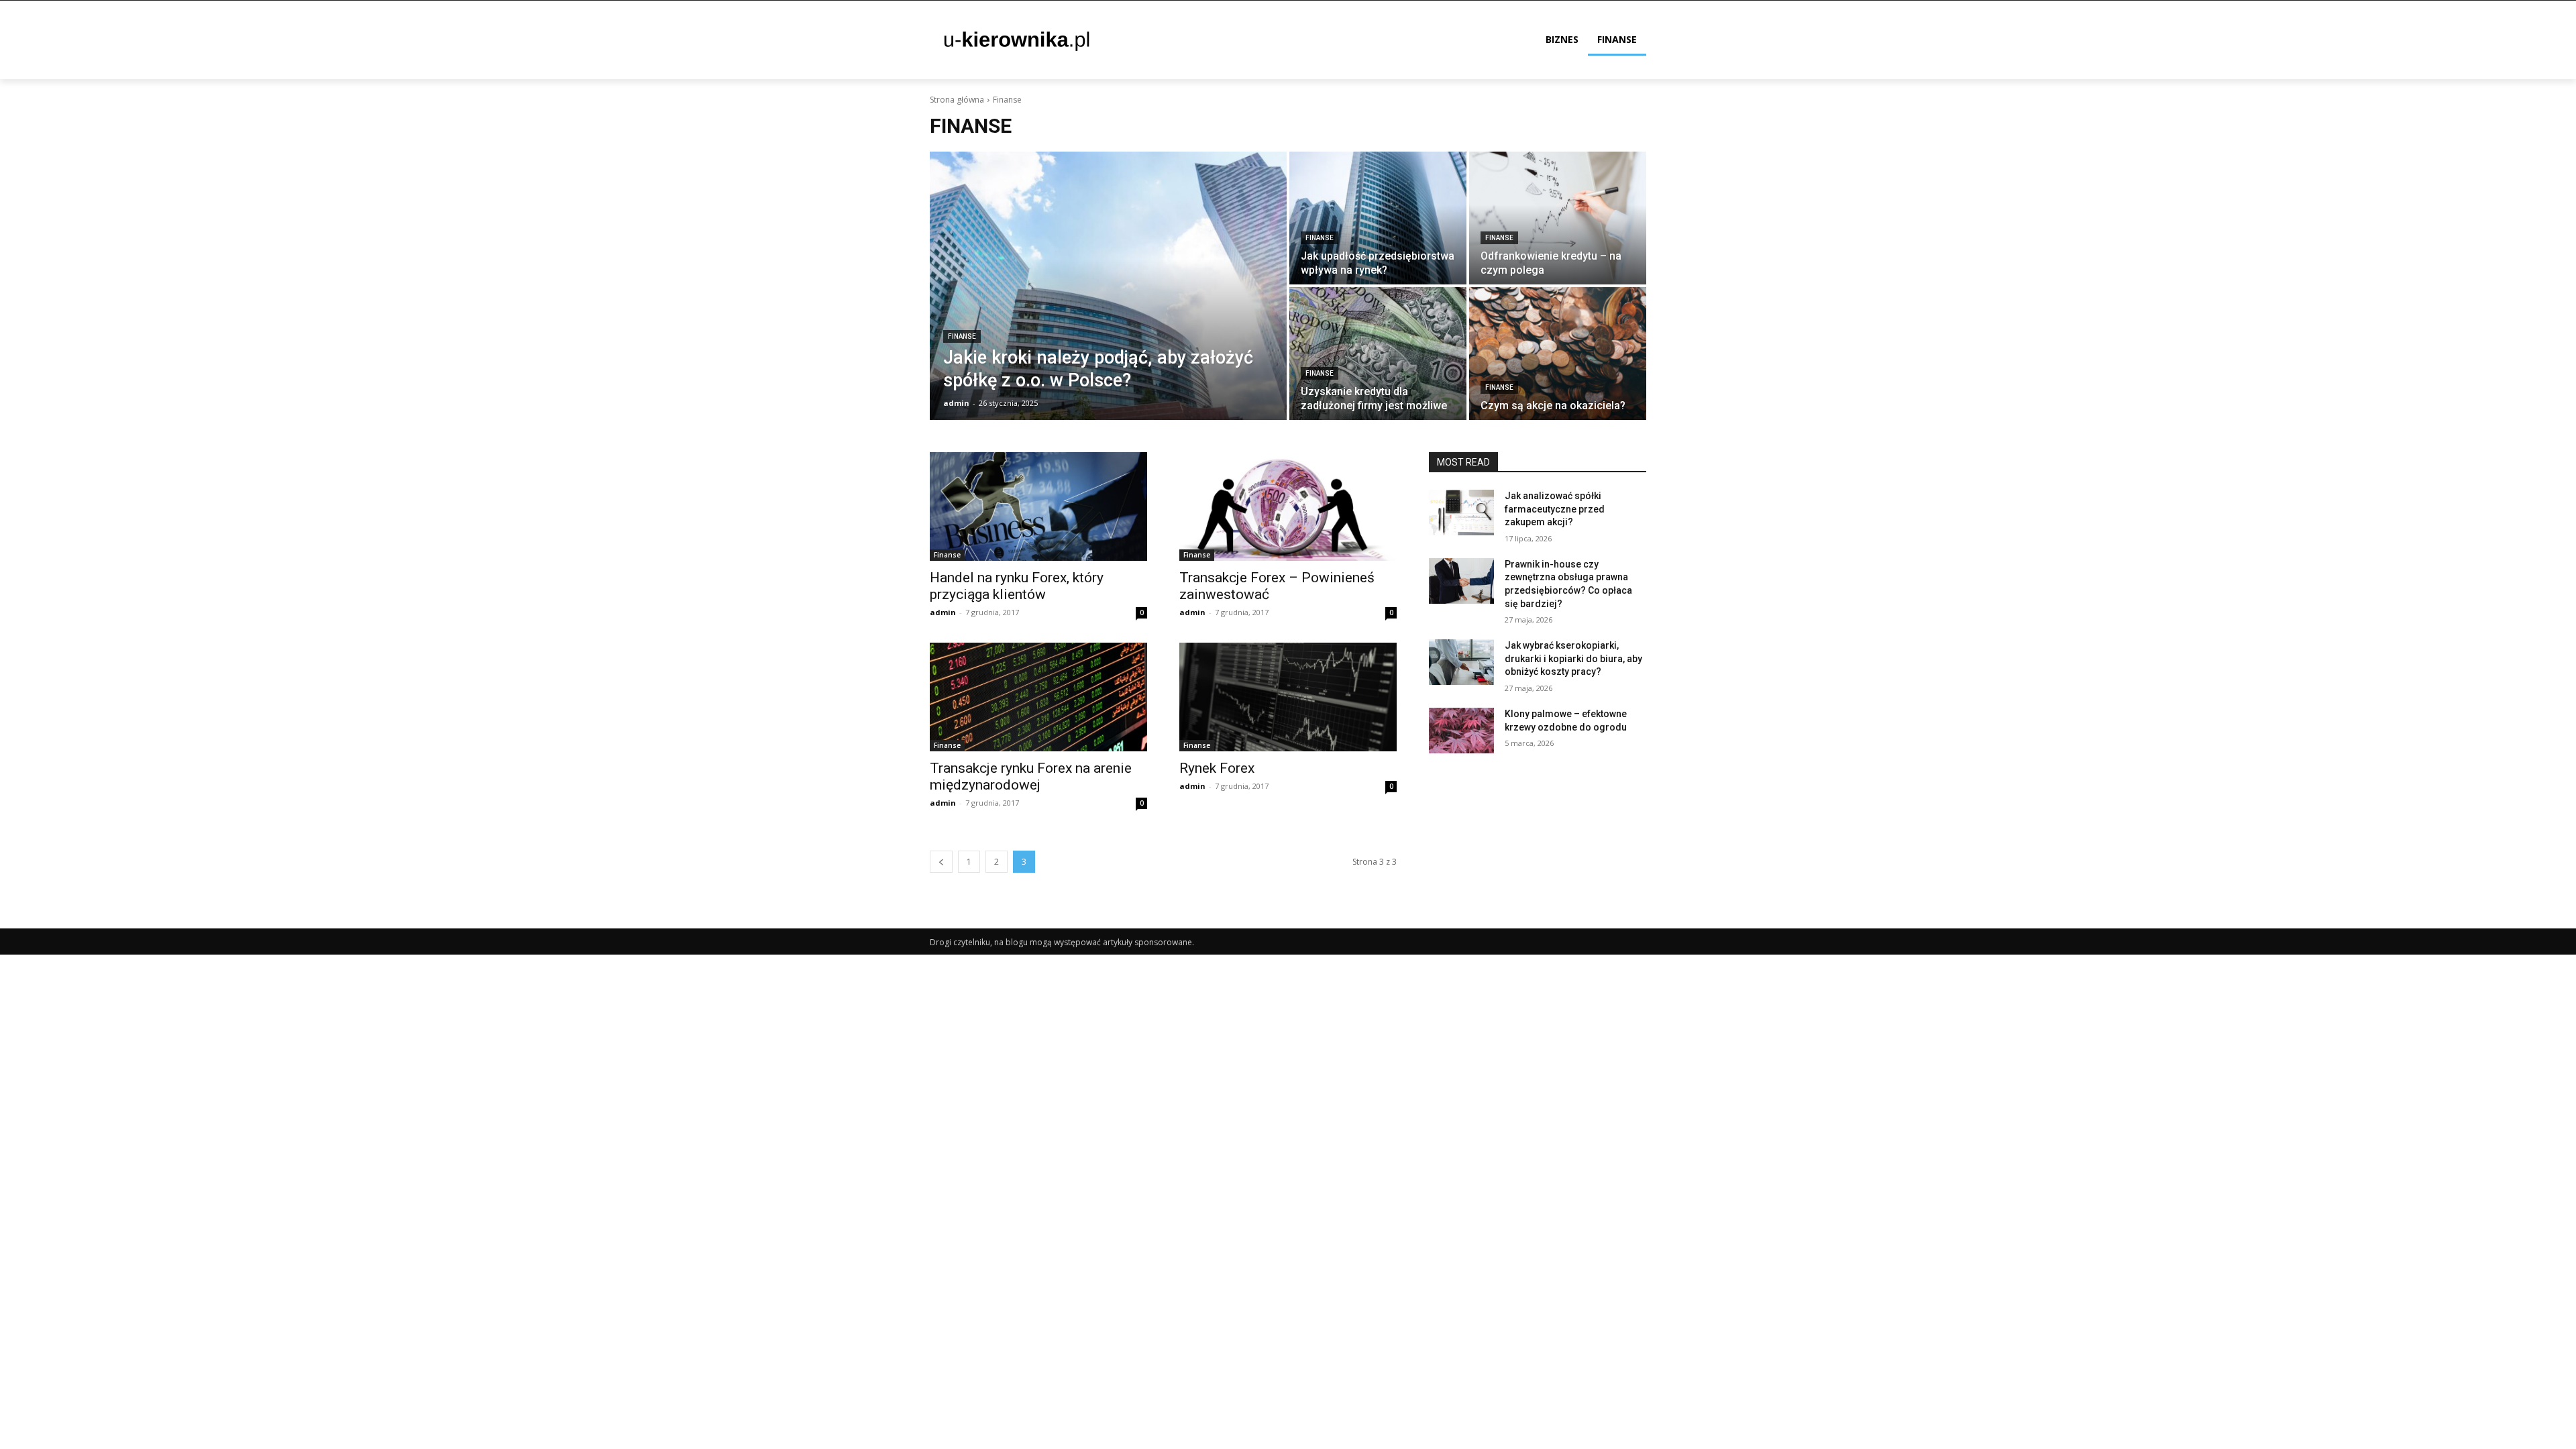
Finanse (962, 336)
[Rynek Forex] (1288, 697)
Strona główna (957, 100)
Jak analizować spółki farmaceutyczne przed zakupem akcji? (1555, 509)
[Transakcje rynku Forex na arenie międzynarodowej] (1038, 697)
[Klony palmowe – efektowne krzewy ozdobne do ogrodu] (1461, 731)
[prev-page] (941, 862)
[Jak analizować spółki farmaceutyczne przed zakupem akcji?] (1461, 513)
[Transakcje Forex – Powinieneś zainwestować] (1288, 506)
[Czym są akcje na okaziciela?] (1558, 354)
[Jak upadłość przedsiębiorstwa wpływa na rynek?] (1378, 218)
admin (943, 612)
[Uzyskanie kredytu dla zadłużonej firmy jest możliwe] (1378, 354)
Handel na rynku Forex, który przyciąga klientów (1017, 586)
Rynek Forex (1217, 768)
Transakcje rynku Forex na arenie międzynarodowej (1031, 776)
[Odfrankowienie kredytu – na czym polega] (1558, 218)
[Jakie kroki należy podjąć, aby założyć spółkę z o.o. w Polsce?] (1108, 286)
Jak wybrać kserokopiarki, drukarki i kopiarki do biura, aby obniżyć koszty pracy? (1573, 658)
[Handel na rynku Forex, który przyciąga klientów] (1038, 506)
